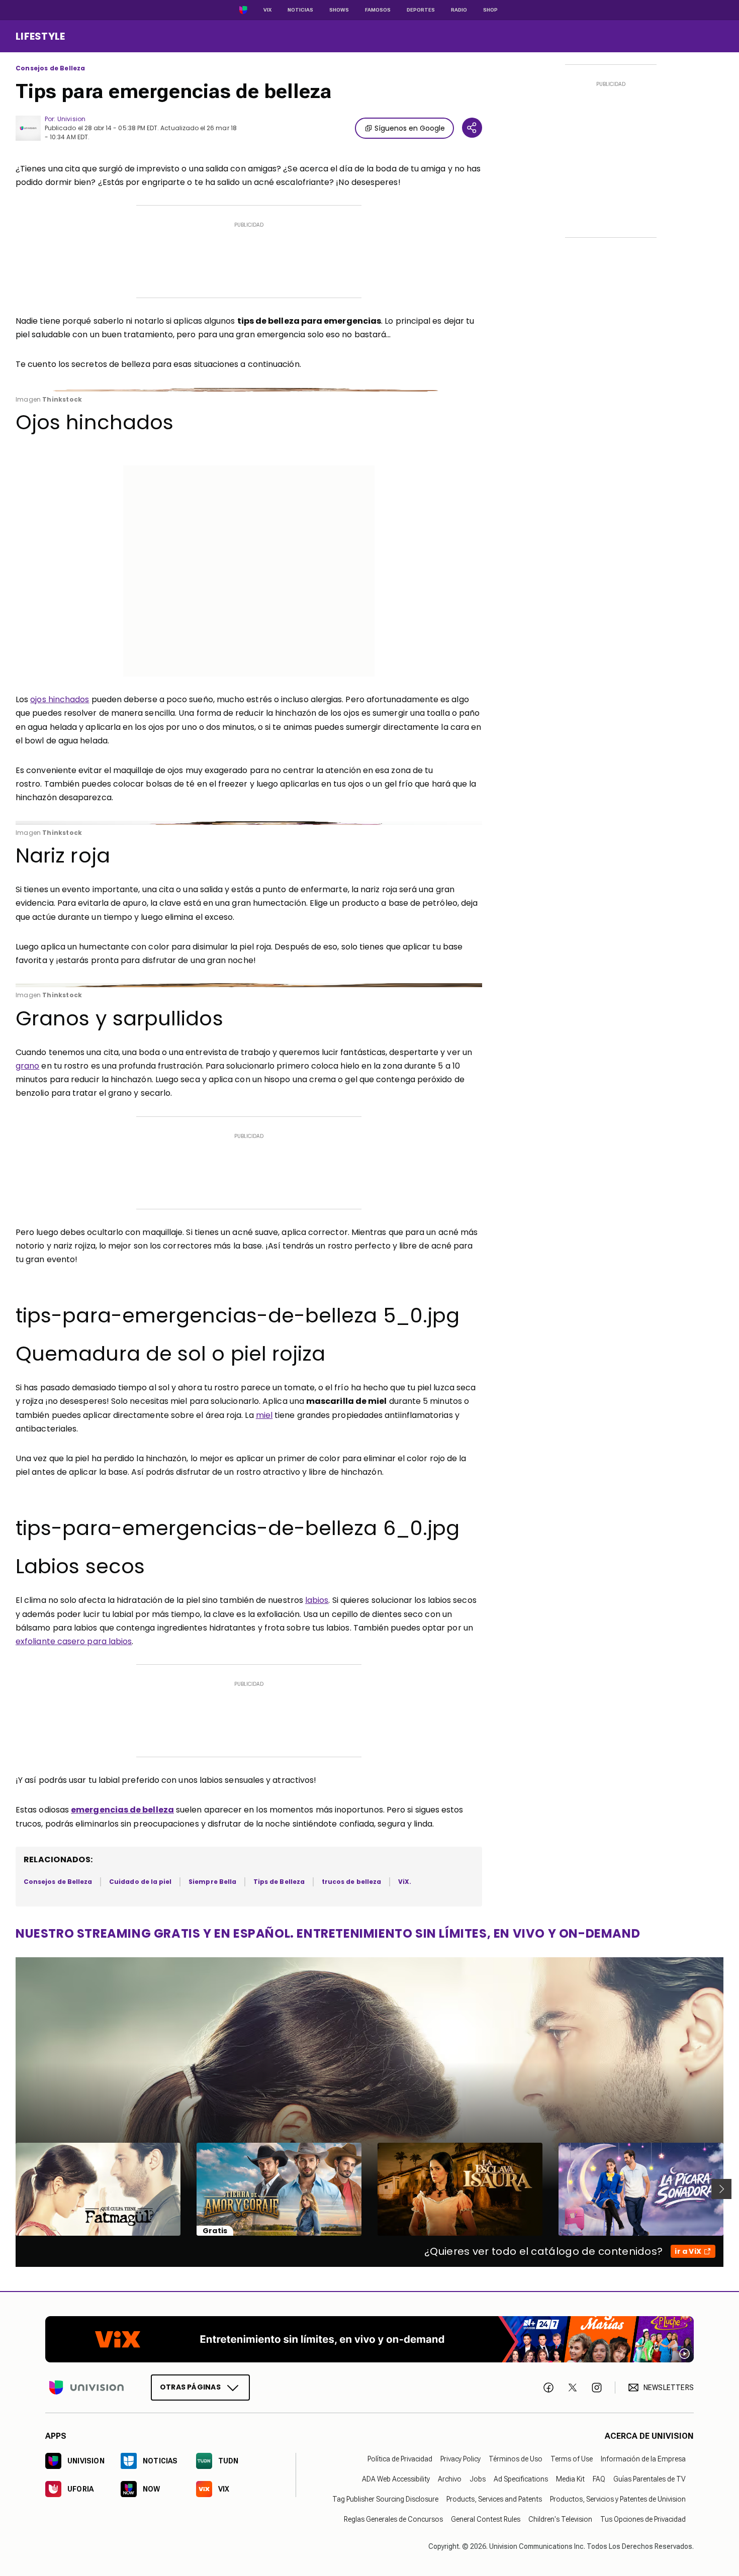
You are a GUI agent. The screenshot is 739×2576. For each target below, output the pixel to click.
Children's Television (560, 2519)
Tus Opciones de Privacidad (643, 2519)
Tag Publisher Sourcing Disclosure (385, 2499)
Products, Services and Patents (494, 2499)
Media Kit (570, 2479)
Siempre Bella (212, 1882)
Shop (490, 10)
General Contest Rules (486, 2519)
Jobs (478, 2479)
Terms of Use (572, 2459)
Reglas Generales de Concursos (393, 2519)
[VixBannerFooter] (369, 2339)
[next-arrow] (721, 2189)
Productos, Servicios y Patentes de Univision (618, 2499)
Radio (459, 10)
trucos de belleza (351, 1882)
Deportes (421, 10)
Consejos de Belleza (50, 68)
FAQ (599, 2479)
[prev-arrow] (9, 2189)
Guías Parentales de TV (650, 2479)
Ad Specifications (521, 2479)
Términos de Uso (516, 2459)
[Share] (472, 128)
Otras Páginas (190, 2387)
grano (27, 1066)
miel (264, 1415)
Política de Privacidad (400, 2459)
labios (317, 1600)
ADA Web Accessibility (396, 2479)
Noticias (300, 10)
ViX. (405, 1882)
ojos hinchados (60, 699)
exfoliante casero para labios (74, 1641)
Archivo (450, 2479)
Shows (339, 10)
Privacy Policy (460, 2459)
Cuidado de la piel (140, 1882)
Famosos (378, 10)
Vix (267, 10)
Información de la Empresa (643, 2459)
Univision (71, 119)
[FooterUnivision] (86, 2388)
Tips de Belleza (279, 1882)
